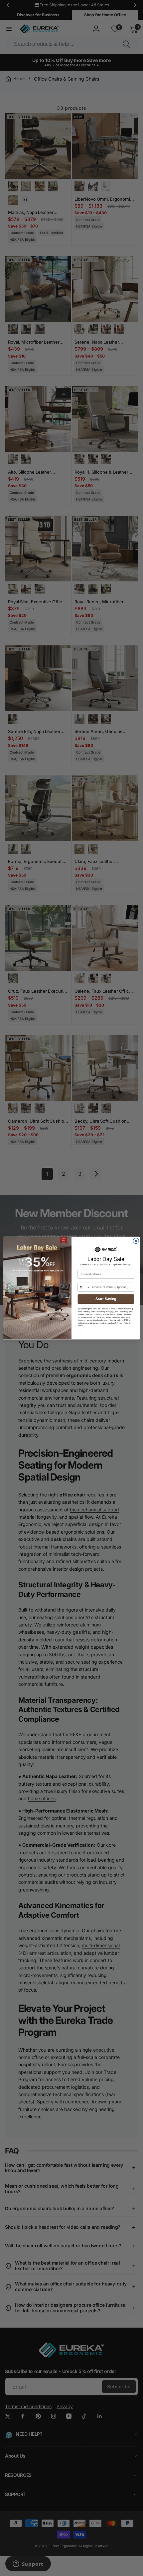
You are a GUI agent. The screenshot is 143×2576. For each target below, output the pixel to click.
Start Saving (106, 1299)
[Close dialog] (136, 1241)
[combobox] (84, 1287)
